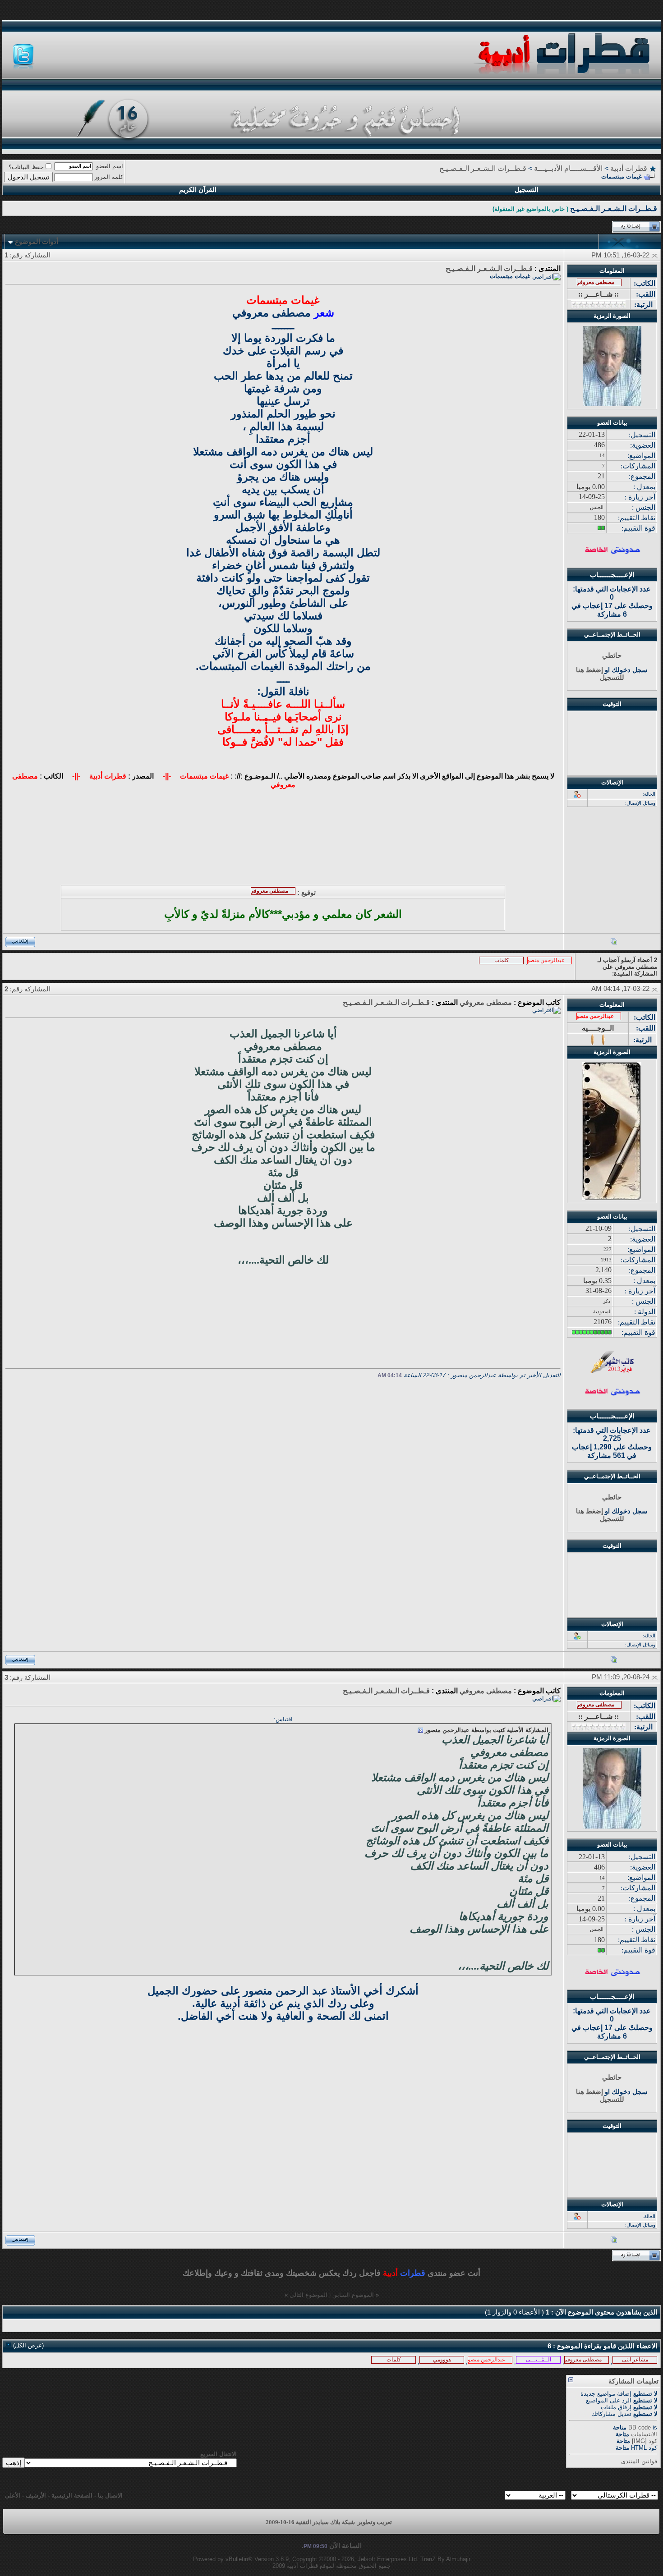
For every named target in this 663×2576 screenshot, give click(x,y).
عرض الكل (28, 2345)
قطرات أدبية (629, 168)
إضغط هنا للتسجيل (600, 674)
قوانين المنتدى (639, 2461)
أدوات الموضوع (37, 242)
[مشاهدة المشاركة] (420, 1730)
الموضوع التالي (308, 2295)
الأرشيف (36, 2496)
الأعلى (13, 2496)
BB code (640, 2427)
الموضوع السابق (353, 2295)
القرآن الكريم (198, 190)
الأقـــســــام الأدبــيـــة (568, 168)
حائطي (612, 655)
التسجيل (527, 190)
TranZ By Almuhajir (445, 2559)
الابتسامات (644, 2434)
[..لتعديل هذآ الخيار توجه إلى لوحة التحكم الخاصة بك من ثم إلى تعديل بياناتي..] (612, 552)
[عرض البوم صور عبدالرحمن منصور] (614, 1661)
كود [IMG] (645, 2441)
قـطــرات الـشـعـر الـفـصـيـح (483, 168)
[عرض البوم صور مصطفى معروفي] (614, 943)
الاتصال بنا (110, 2496)
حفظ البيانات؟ (26, 167)
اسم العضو (110, 166)
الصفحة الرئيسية (72, 2496)
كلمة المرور (109, 177)
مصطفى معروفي (486, 1002)
